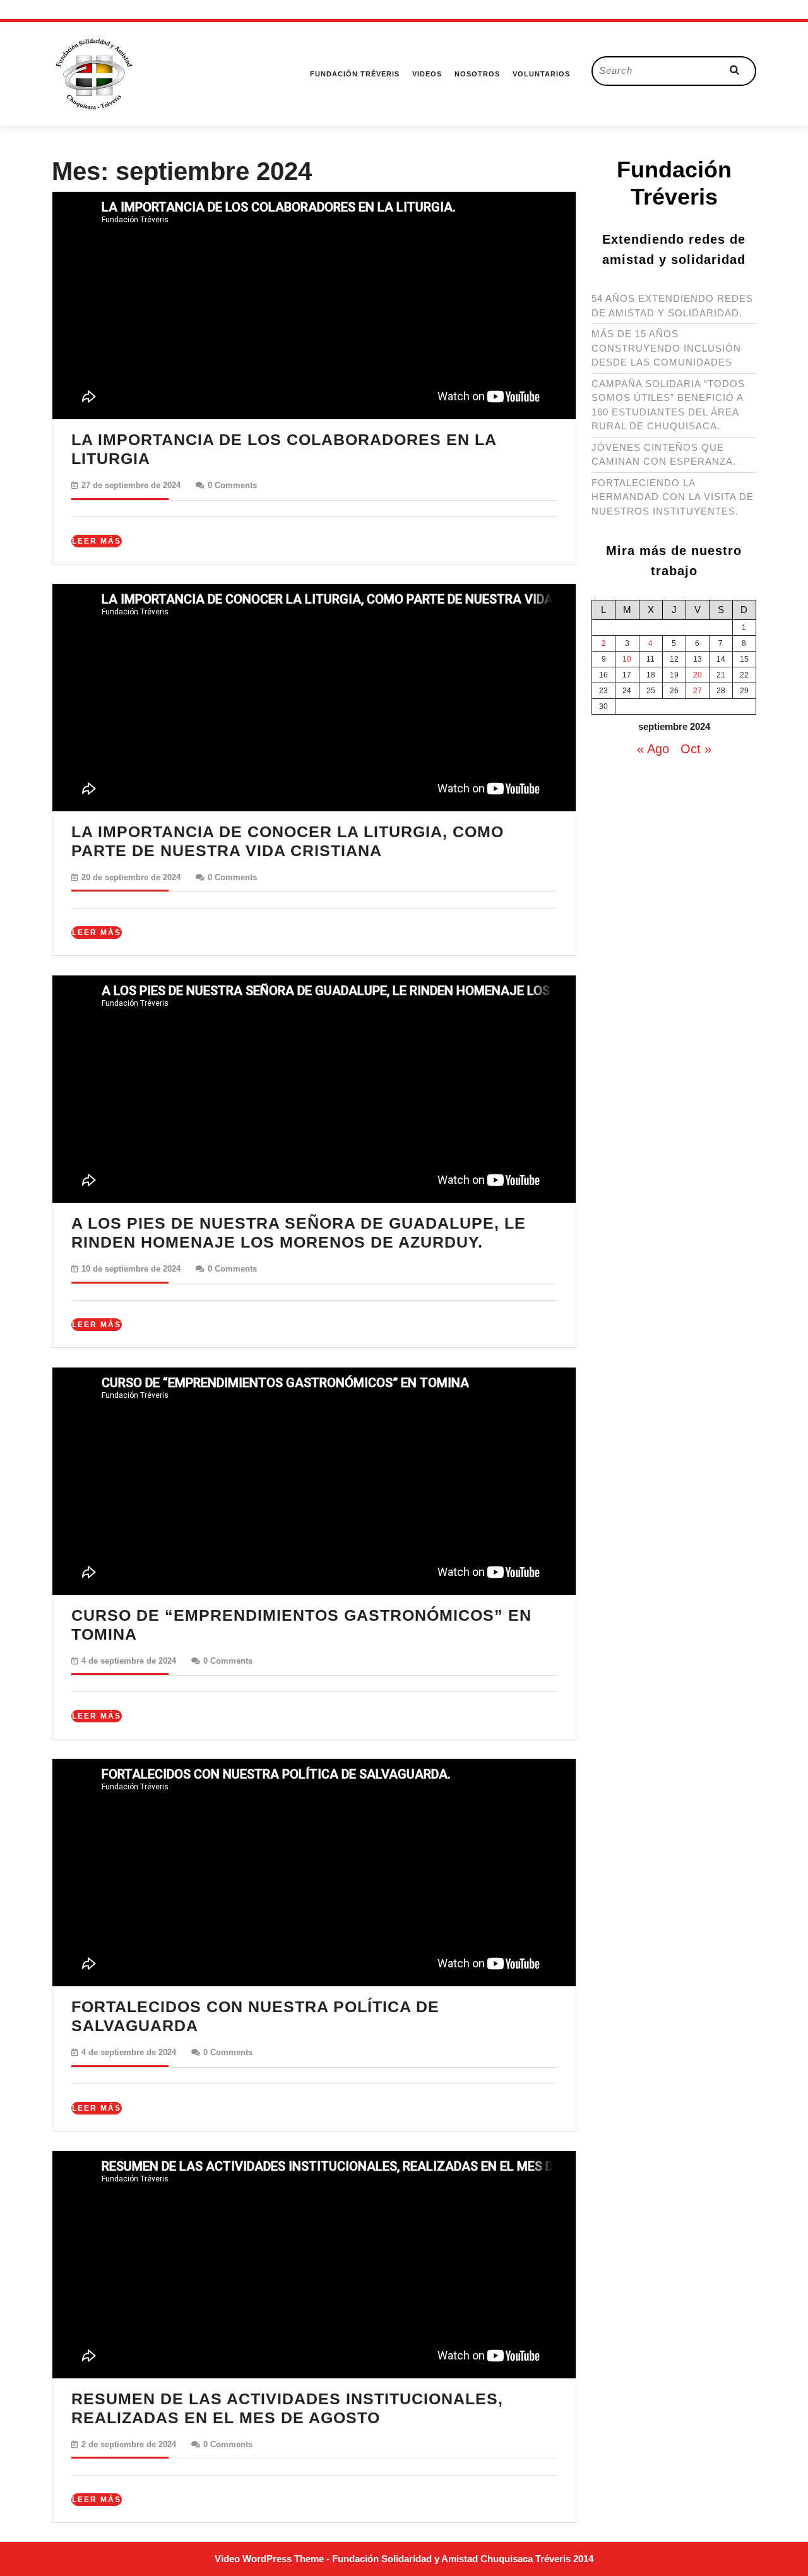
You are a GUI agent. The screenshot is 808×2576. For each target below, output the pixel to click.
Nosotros (477, 74)
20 (698, 675)
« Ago (653, 749)
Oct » (696, 749)
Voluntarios (541, 74)
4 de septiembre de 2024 (129, 1661)
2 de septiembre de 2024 (129, 2444)
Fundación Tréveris (355, 74)
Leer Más (97, 542)
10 (627, 659)
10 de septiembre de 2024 (131, 1269)
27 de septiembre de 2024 (131, 485)
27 (698, 691)
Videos (427, 74)
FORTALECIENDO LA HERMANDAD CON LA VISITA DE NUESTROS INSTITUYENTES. (673, 497)
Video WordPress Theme (269, 2559)
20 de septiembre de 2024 (131, 877)
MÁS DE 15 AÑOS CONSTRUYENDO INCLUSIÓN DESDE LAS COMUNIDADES (666, 348)
